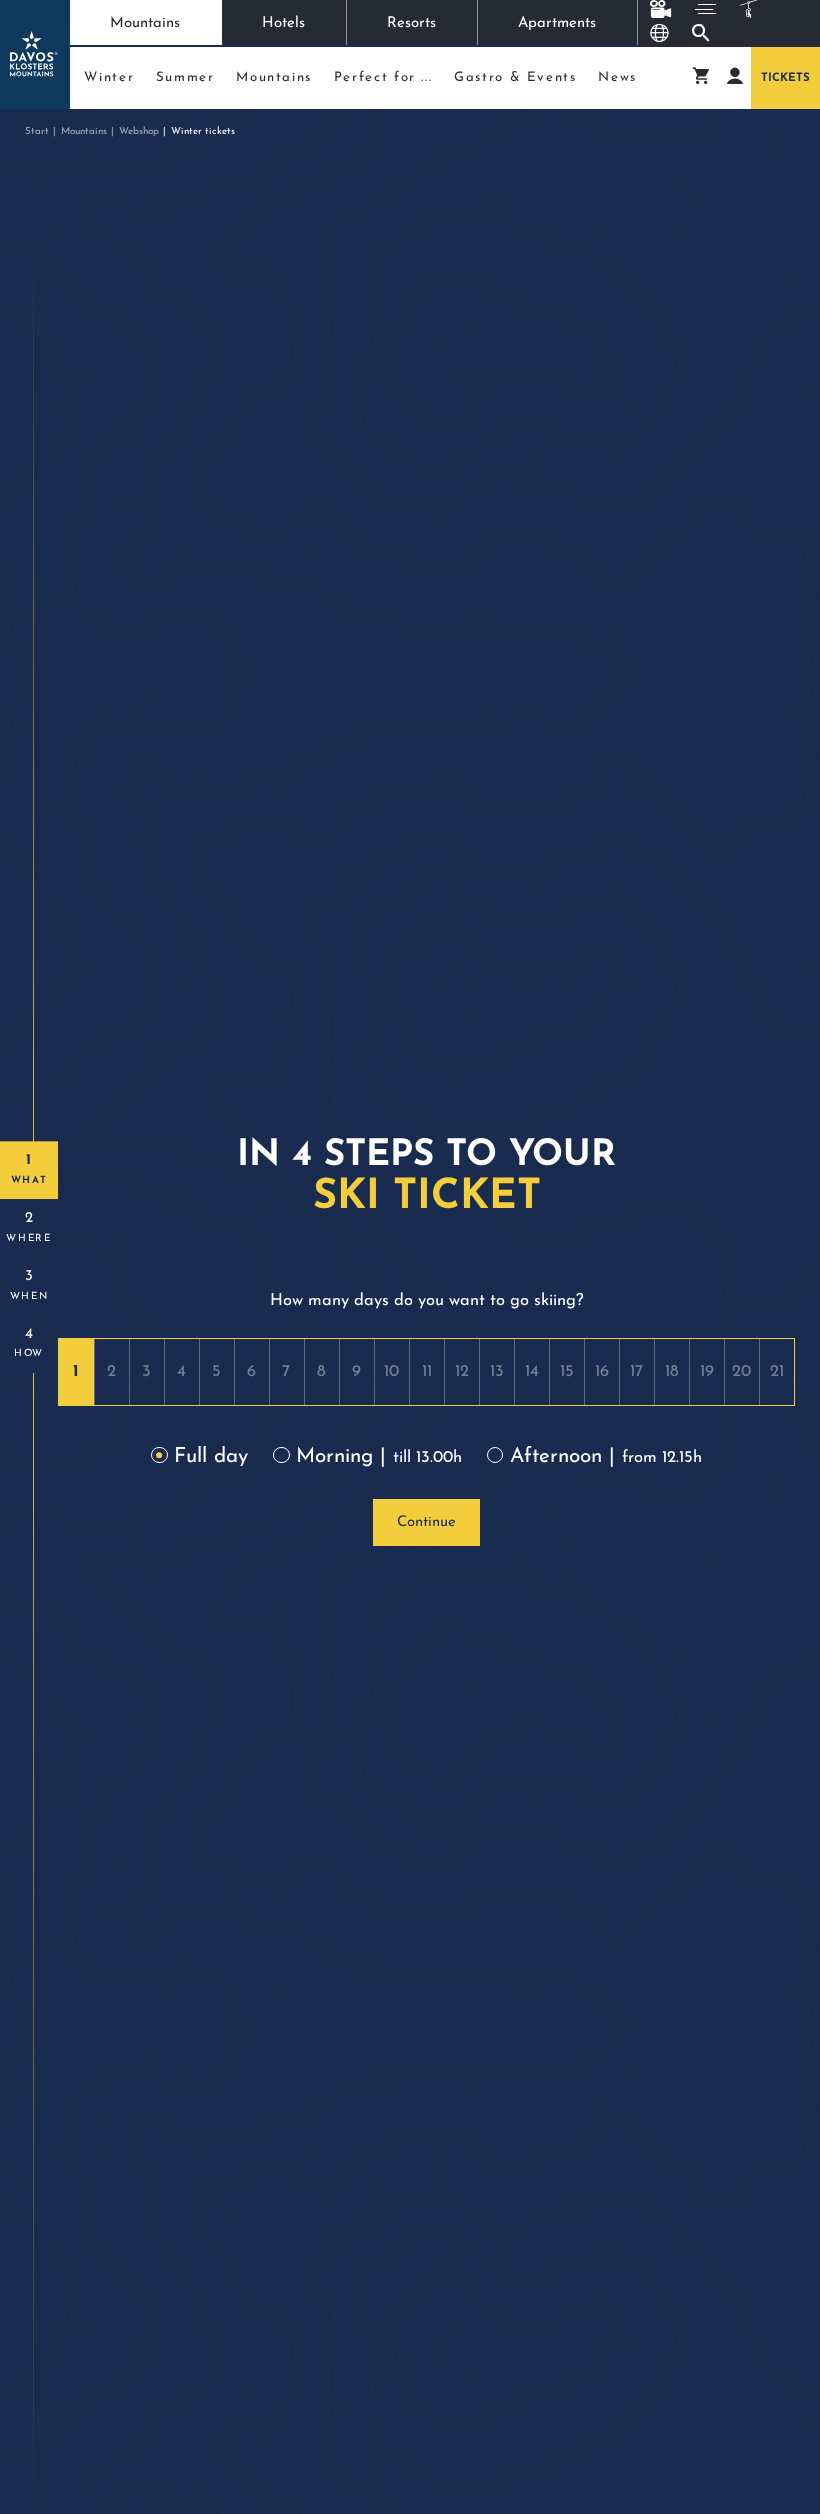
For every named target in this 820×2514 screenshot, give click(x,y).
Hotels (283, 23)
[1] (76, 1372)
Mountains (145, 23)
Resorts (411, 23)
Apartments (557, 23)
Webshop (139, 131)
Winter (109, 77)
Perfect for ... (383, 77)
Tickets (785, 78)
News (617, 77)
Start (37, 131)
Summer (185, 77)
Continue (426, 1522)
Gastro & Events (515, 77)
